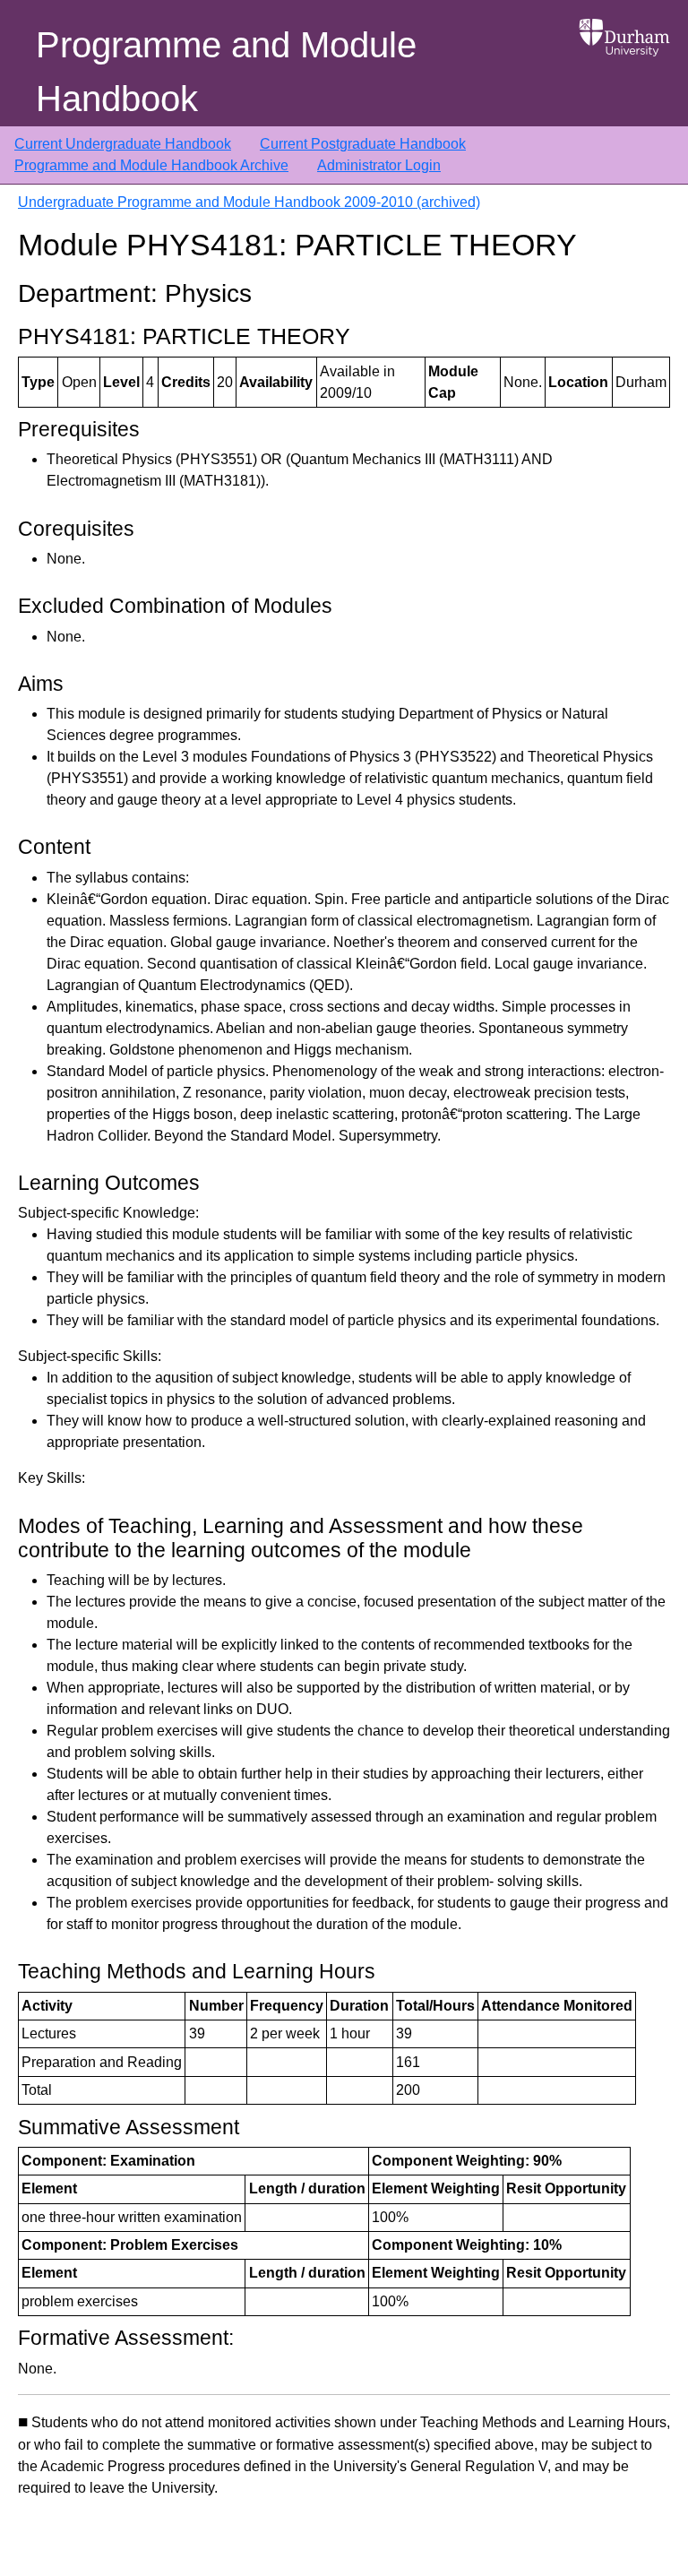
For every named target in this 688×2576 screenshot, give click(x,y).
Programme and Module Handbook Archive (151, 165)
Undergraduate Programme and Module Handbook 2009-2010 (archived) (249, 202)
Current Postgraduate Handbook (363, 144)
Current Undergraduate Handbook (123, 144)
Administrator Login (379, 165)
